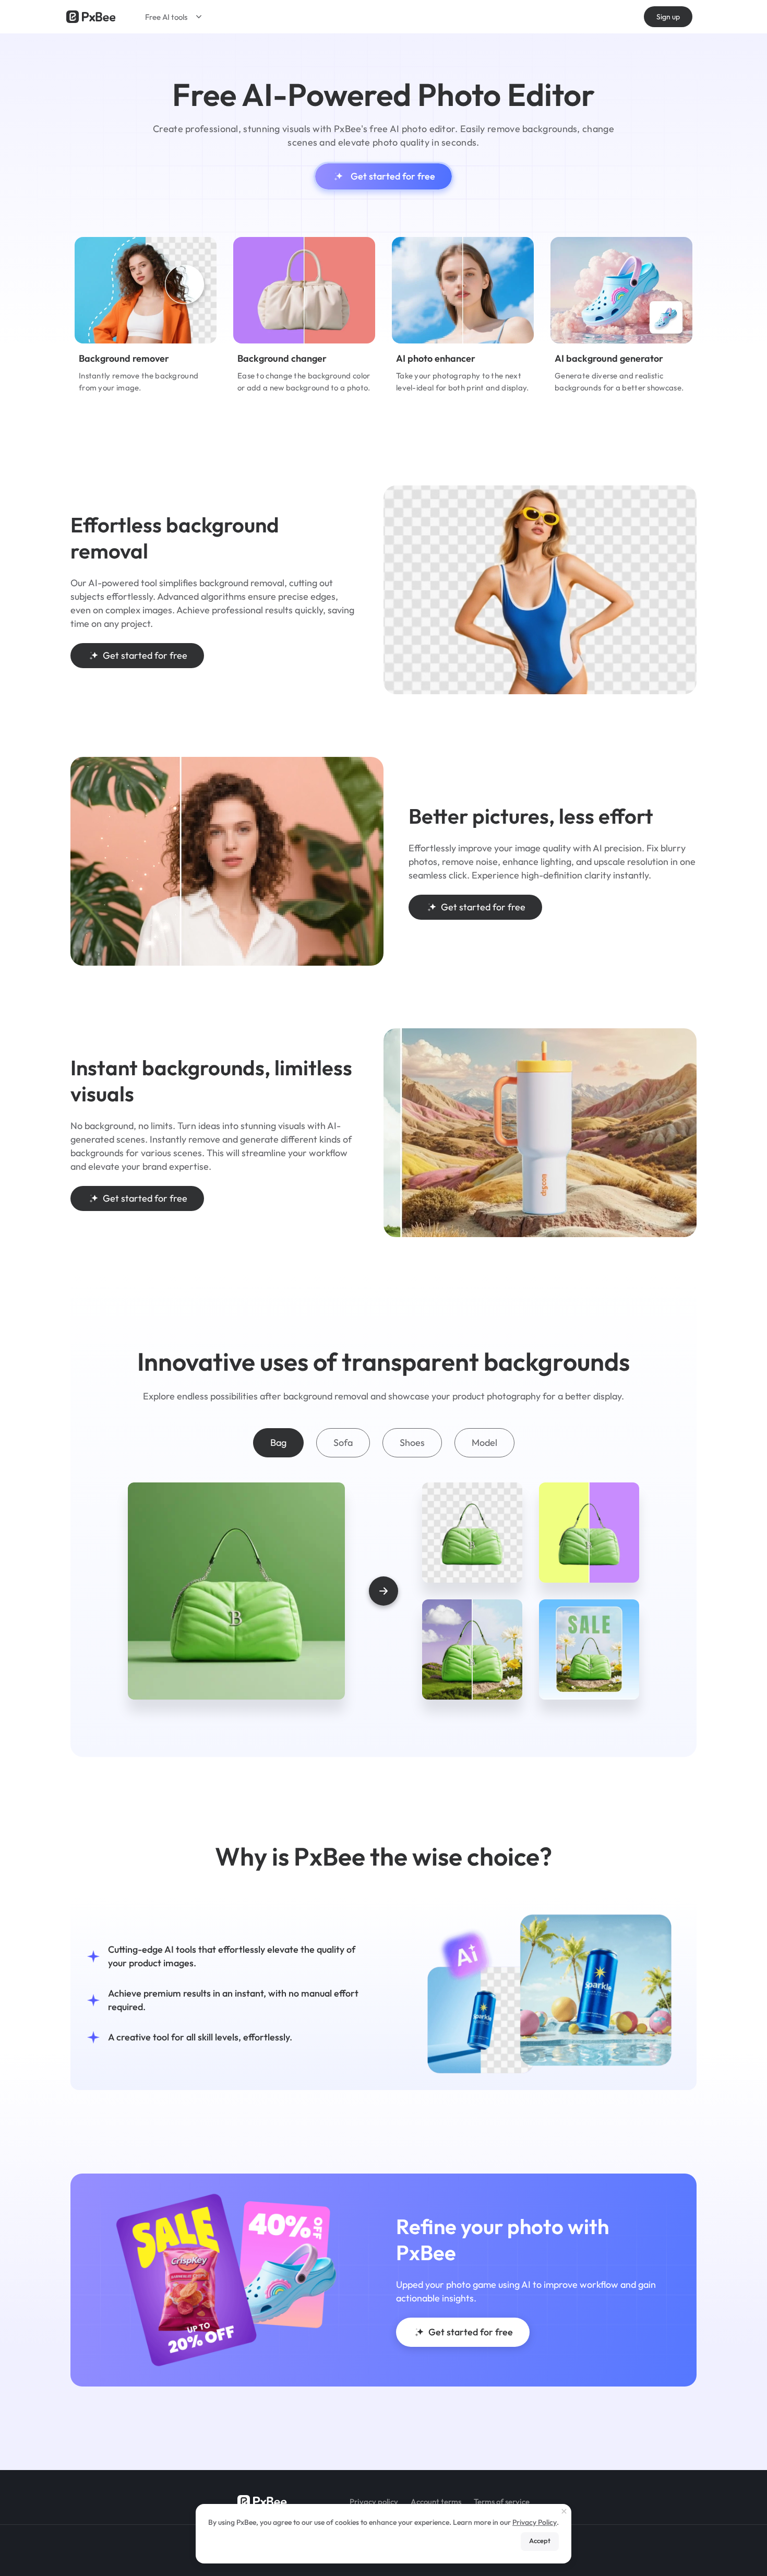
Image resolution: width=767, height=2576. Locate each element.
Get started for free (393, 176)
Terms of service (502, 2502)
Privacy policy (374, 2502)
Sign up (668, 17)
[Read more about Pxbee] (91, 17)
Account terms (436, 2502)
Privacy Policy (535, 2522)
